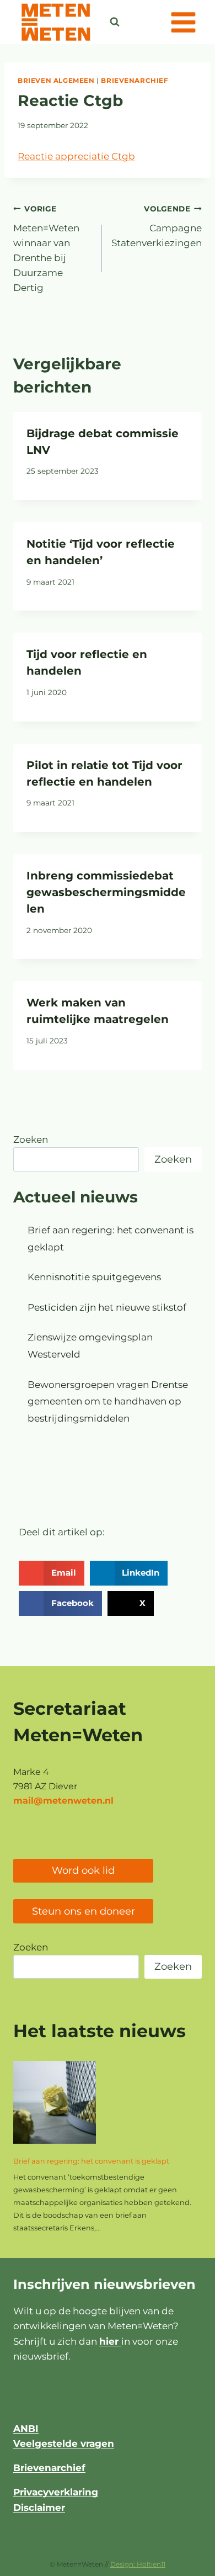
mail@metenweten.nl (63, 1801)
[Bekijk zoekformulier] (115, 22)
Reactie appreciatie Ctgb (76, 156)
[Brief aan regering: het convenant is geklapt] (55, 2102)
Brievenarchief (135, 80)
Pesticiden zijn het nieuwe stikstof (107, 1307)
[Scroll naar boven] (179, 2562)
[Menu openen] (183, 22)
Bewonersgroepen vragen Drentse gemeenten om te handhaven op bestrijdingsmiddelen (108, 1401)
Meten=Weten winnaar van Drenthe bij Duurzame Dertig (46, 249)
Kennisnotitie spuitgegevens (94, 1277)
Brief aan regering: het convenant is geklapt (91, 2161)
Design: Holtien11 (138, 2564)
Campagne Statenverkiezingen (157, 226)
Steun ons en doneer (84, 1911)
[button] (52, 1573)
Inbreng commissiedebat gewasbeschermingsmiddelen (106, 892)
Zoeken (31, 1139)
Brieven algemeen (56, 80)
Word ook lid (83, 1870)
